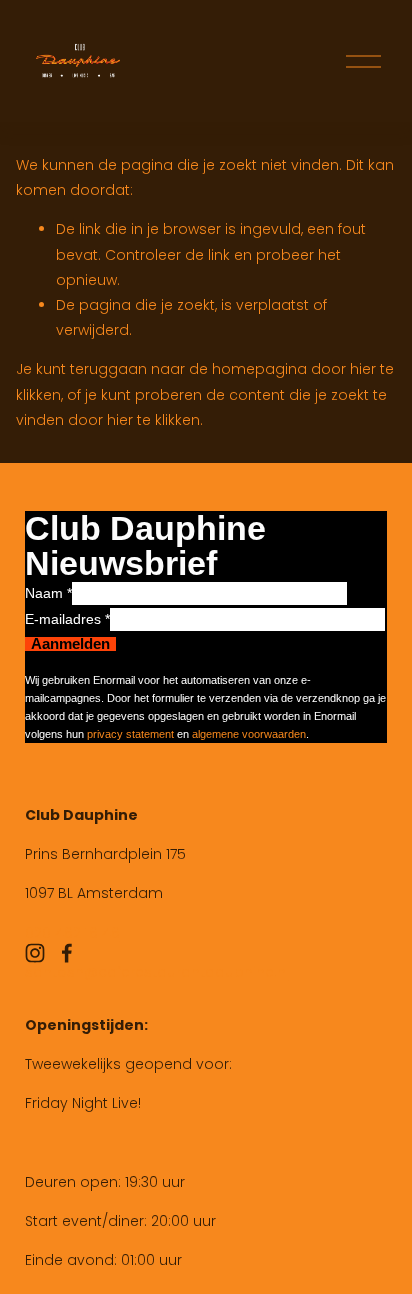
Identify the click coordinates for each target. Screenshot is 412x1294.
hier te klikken (153, 420)
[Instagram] (35, 953)
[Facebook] (67, 953)
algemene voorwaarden (249, 734)
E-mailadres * (67, 619)
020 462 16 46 (72, 933)
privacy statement (130, 734)
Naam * (48, 593)
